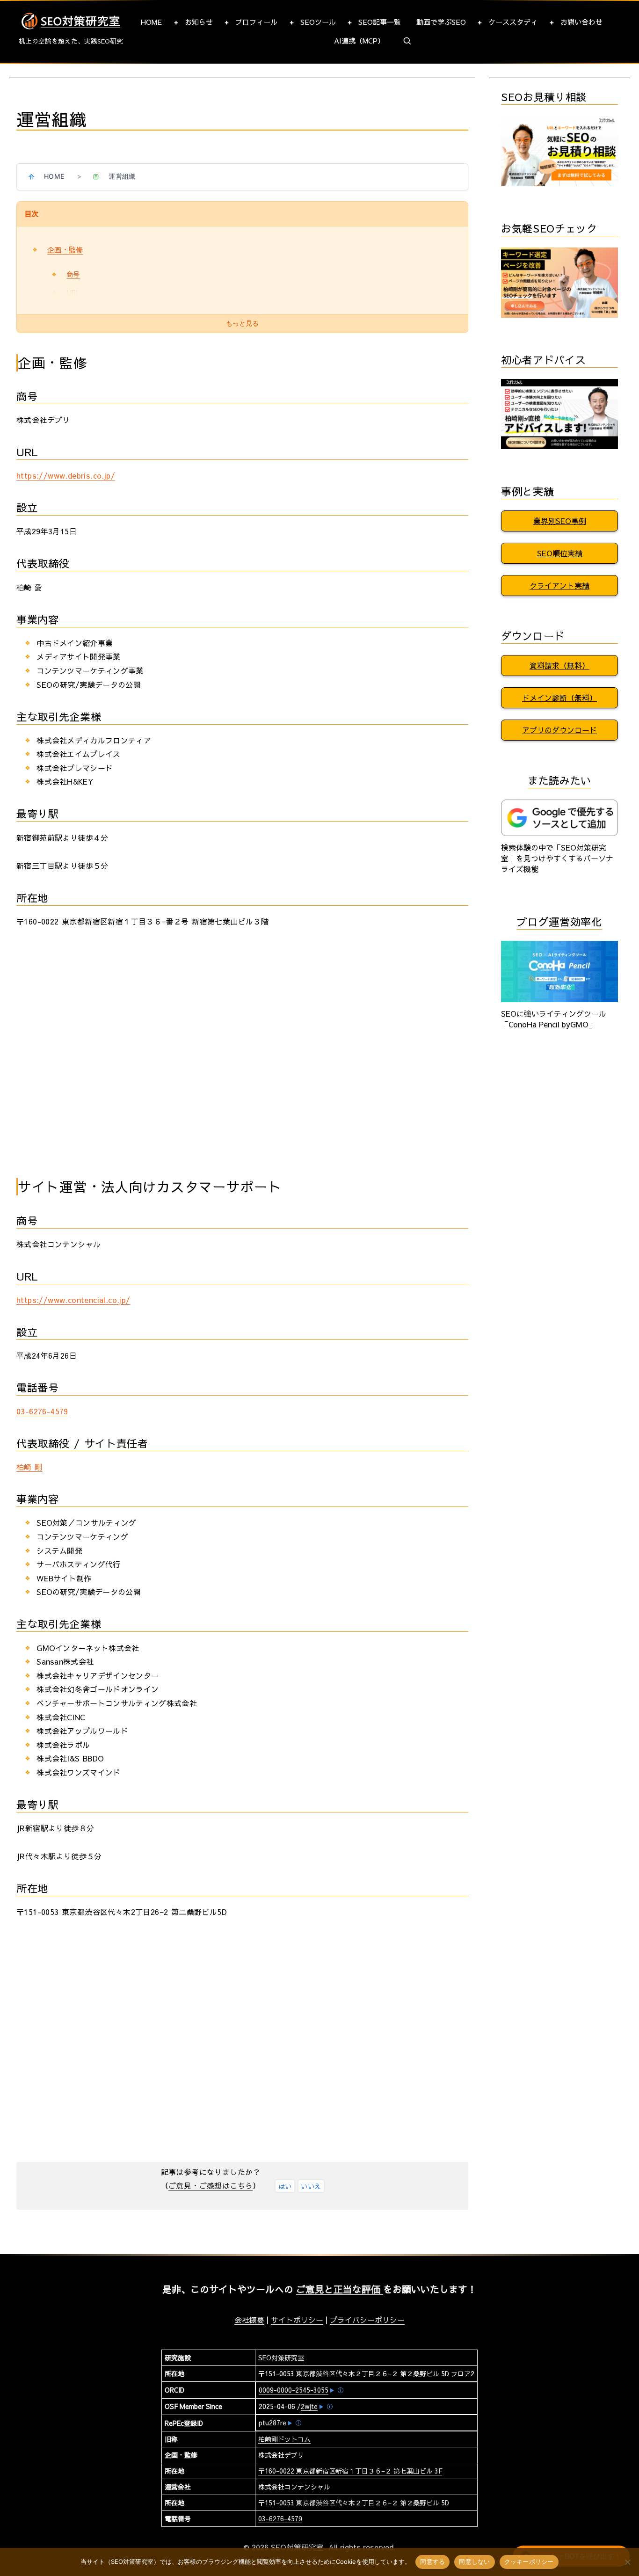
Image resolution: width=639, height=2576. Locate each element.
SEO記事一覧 (380, 22)
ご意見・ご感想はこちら (211, 2185)
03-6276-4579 (42, 1411)
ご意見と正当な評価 (340, 2289)
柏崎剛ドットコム (284, 2439)
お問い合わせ (581, 22)
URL (73, 292)
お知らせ (199, 22)
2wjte (309, 2406)
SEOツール (318, 22)
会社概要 (249, 2320)
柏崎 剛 (29, 1467)
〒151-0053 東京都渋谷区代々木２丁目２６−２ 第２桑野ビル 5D (354, 2503)
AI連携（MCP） (359, 40)
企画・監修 (65, 250)
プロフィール (256, 22)
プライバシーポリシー (367, 2320)
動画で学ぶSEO (441, 22)
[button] (407, 41)
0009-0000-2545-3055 (294, 2390)
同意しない (474, 2561)
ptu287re (272, 2423)
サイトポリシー (297, 2320)
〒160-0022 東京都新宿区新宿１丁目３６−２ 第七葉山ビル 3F (350, 2471)
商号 (73, 274)
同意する (432, 2561)
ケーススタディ (513, 22)
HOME (151, 22)
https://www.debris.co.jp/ (66, 475)
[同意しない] (627, 2562)
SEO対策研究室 (281, 2358)
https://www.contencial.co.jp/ (73, 1300)
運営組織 (122, 176)
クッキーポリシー (529, 2561)
